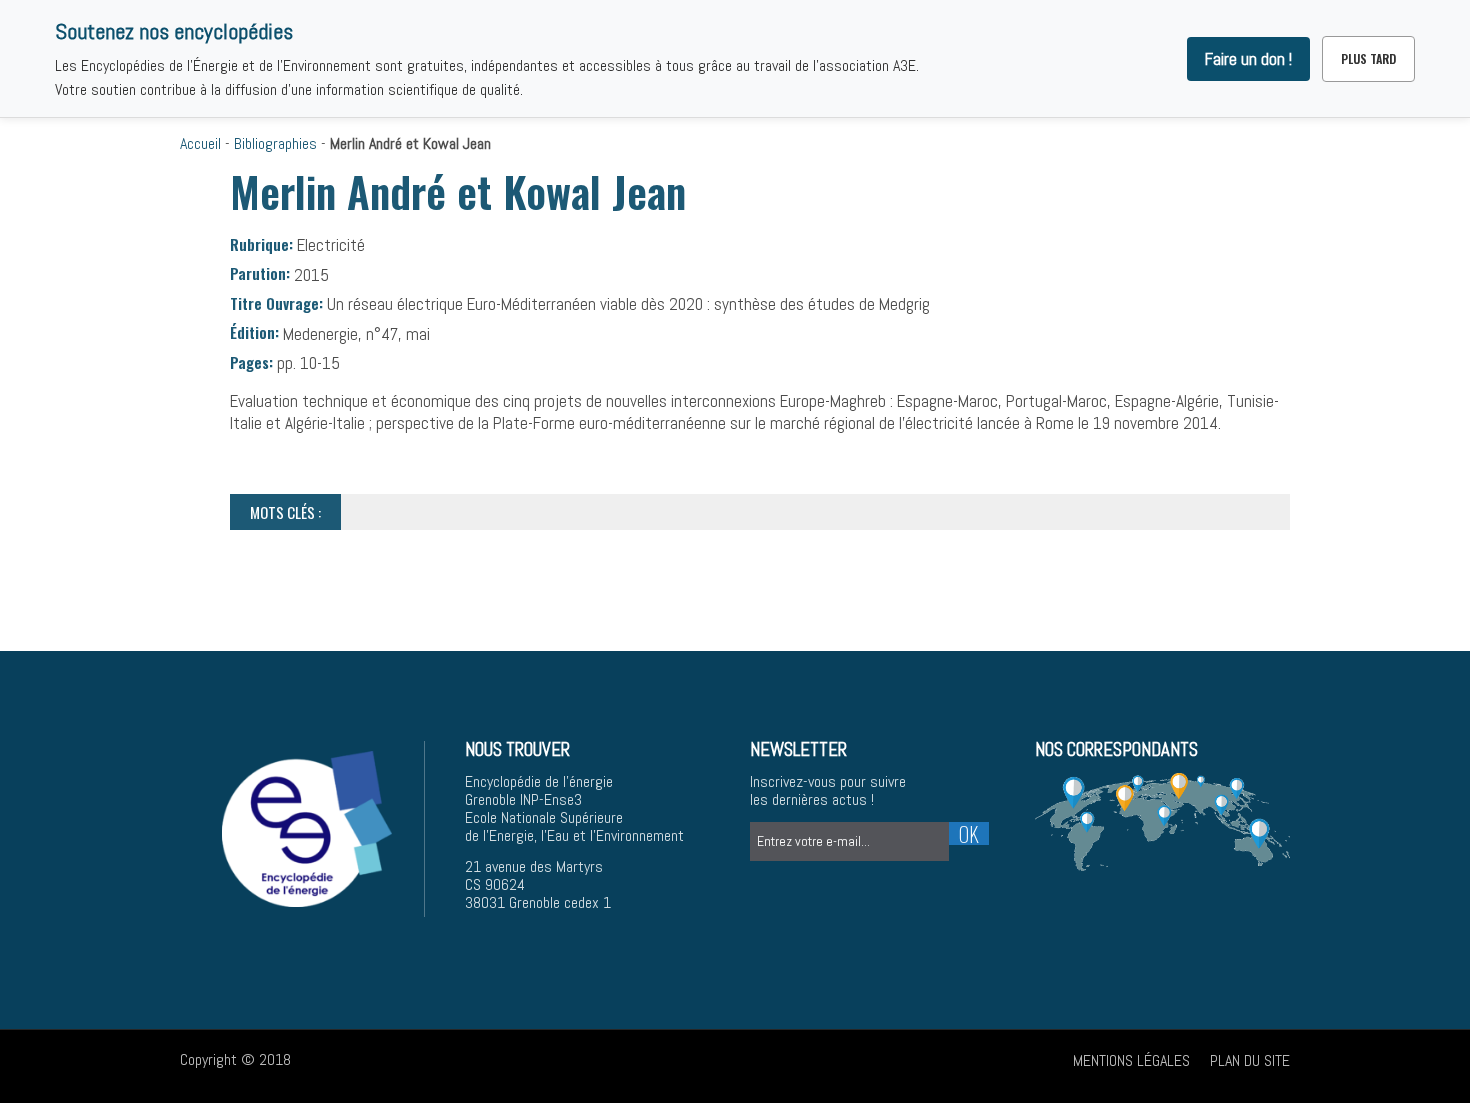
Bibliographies (275, 143)
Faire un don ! (1248, 59)
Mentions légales (1131, 1060)
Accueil (200, 143)
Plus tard (1368, 58)
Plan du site (1250, 1060)
